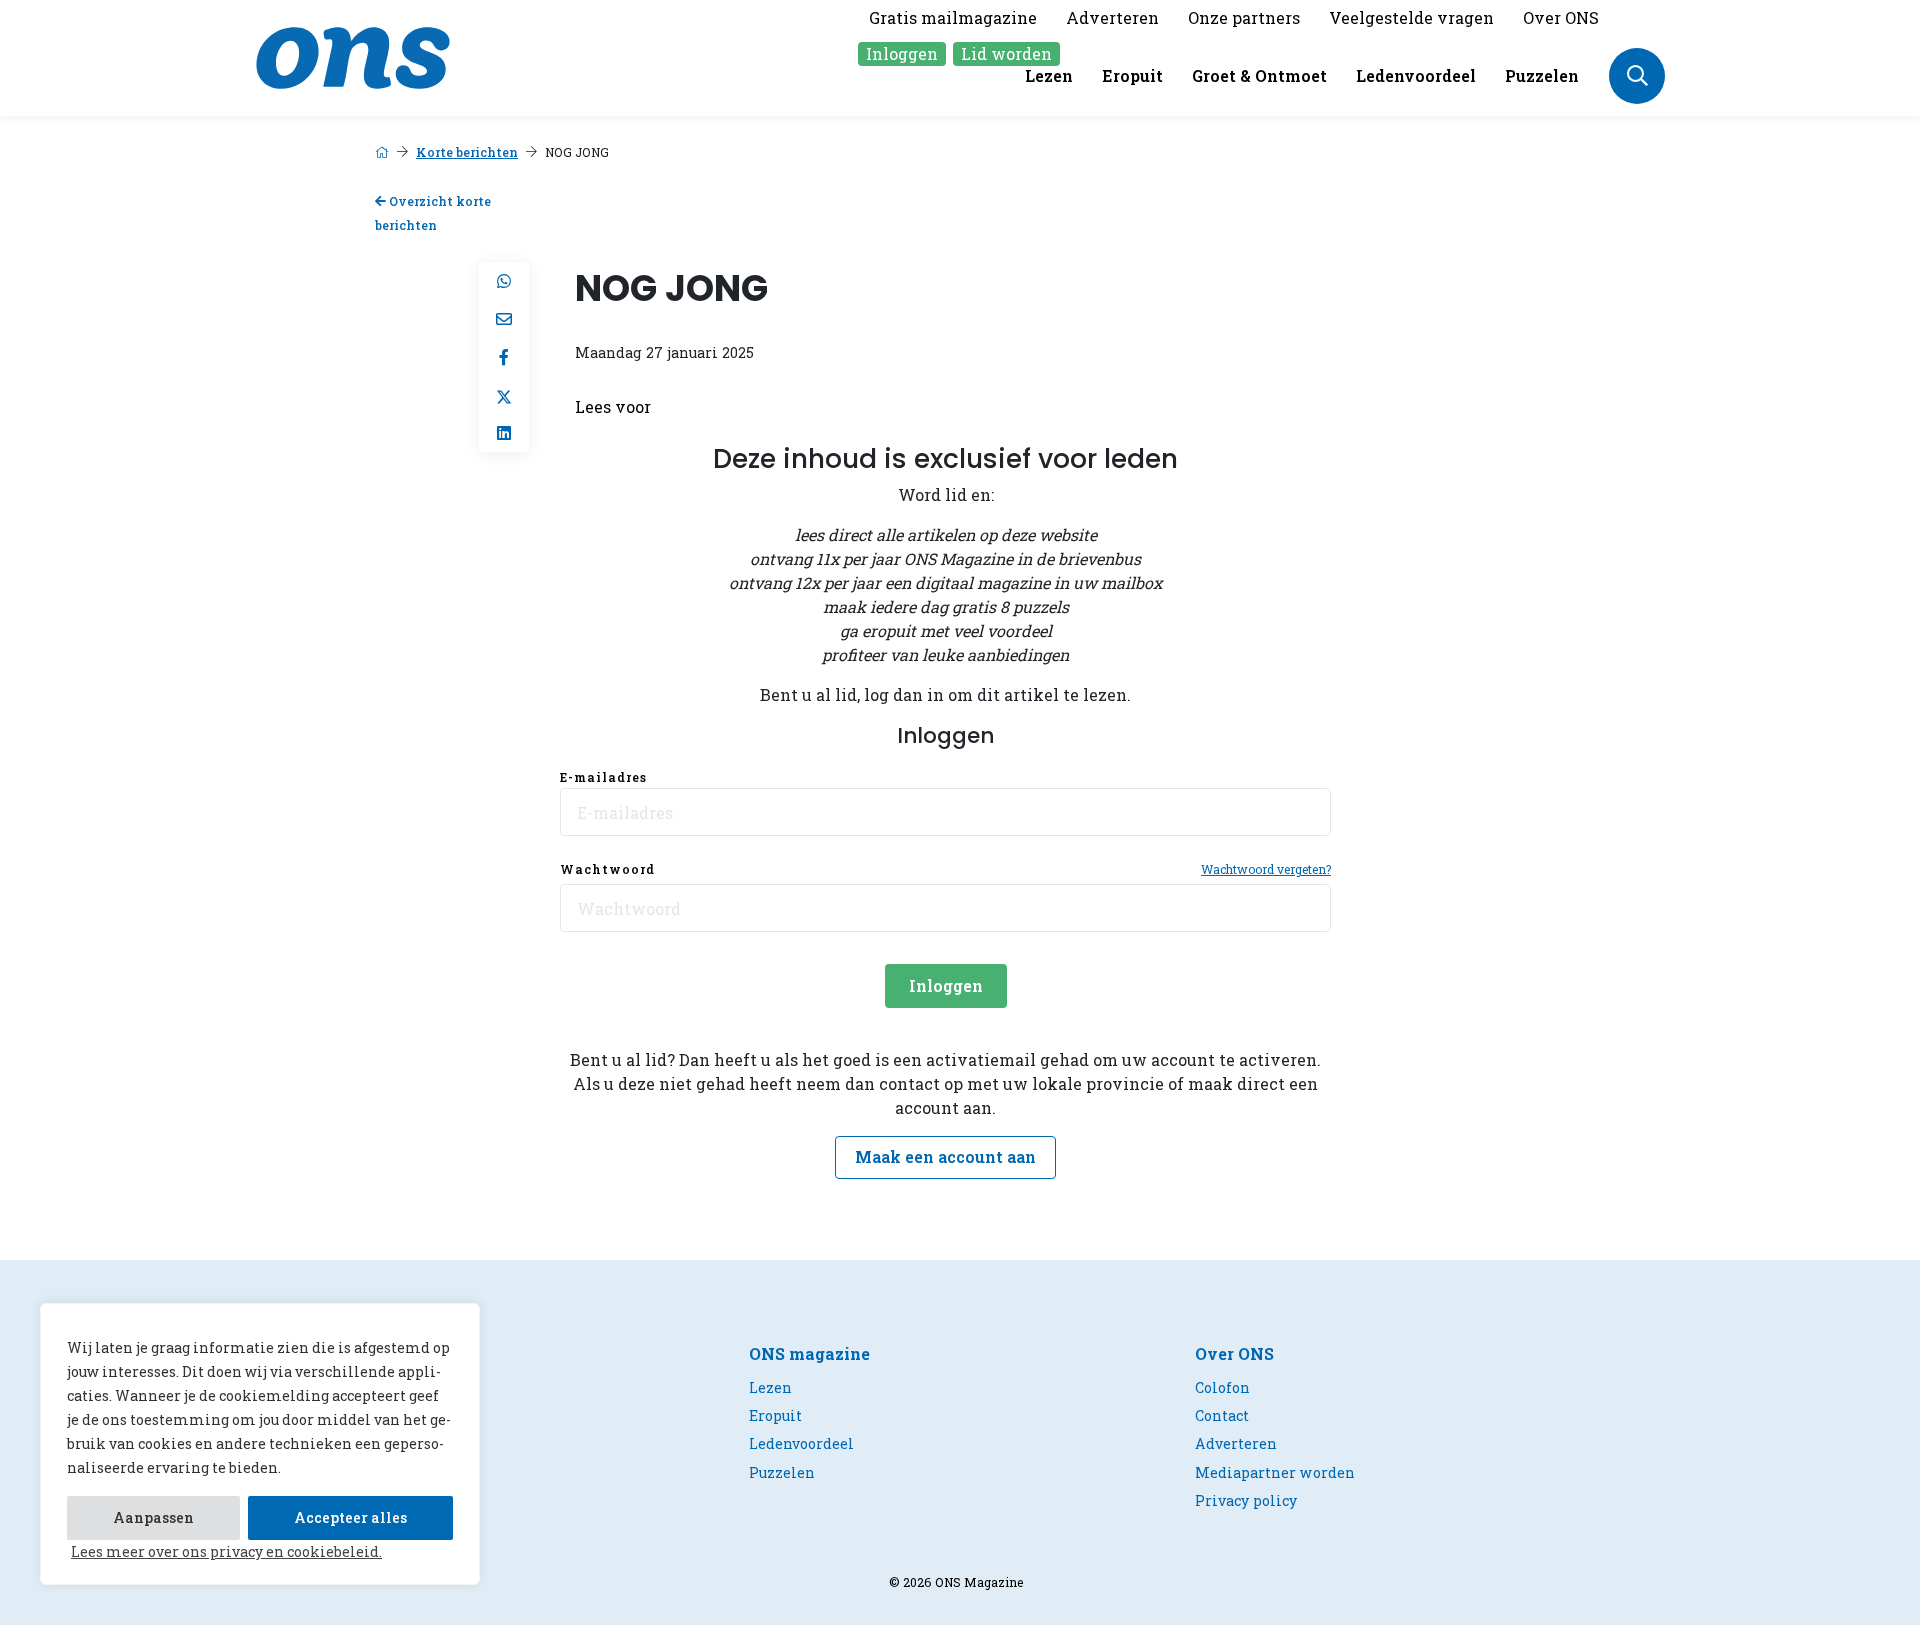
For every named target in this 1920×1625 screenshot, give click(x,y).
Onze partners (1244, 17)
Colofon (1222, 1387)
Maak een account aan (945, 1156)
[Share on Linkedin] (504, 433)
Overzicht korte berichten (433, 213)
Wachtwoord (607, 869)
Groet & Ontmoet (1259, 75)
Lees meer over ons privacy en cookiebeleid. (226, 1551)
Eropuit (1132, 75)
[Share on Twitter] (504, 395)
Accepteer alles (350, 1517)
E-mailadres (603, 777)
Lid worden (1006, 53)
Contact (1222, 1415)
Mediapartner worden (1275, 1472)
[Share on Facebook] (504, 357)
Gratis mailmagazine (953, 17)
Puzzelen (1542, 75)
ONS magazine (809, 1353)
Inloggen (902, 53)
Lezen (1049, 75)
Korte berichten (467, 152)
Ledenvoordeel (1416, 75)
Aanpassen (153, 1517)
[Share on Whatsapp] (504, 281)
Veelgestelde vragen (1411, 17)
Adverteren (1112, 17)
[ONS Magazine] (353, 55)
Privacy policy (1246, 1500)
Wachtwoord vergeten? (1266, 869)
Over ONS (1561, 17)
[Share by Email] (504, 319)
